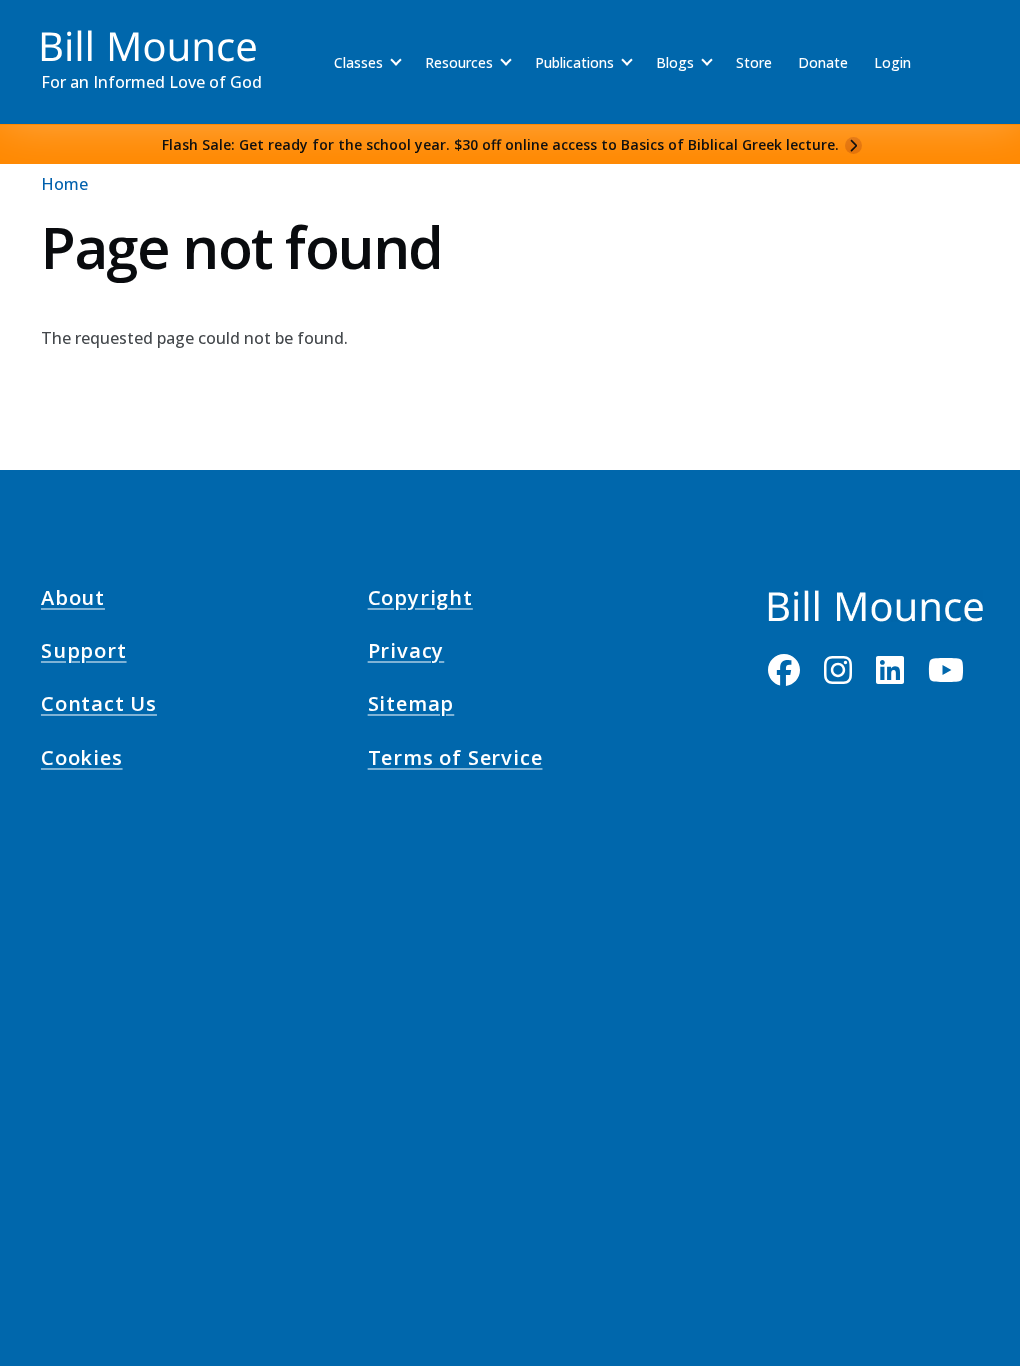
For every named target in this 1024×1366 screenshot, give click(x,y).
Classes (358, 62)
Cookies (82, 760)
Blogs (675, 62)
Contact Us (99, 707)
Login (892, 62)
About (73, 600)
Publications (574, 62)
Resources (459, 62)
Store (754, 62)
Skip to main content (51, 34)
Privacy (406, 654)
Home (64, 184)
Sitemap (411, 707)
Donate (823, 62)
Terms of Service (455, 760)
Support (84, 654)
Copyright (420, 600)
